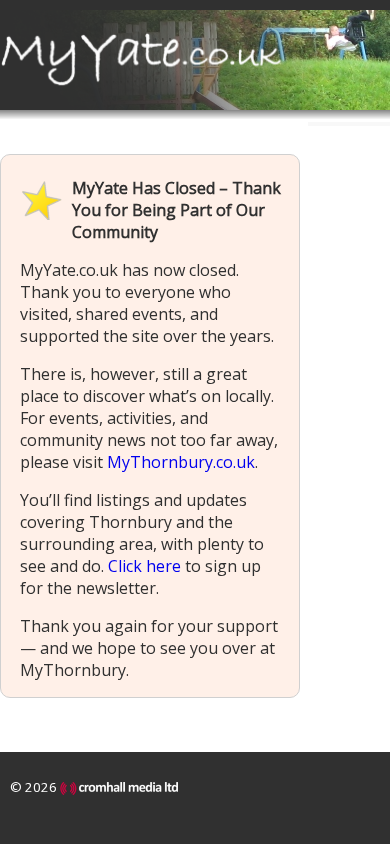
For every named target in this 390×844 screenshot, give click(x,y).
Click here (144, 566)
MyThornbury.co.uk (181, 462)
